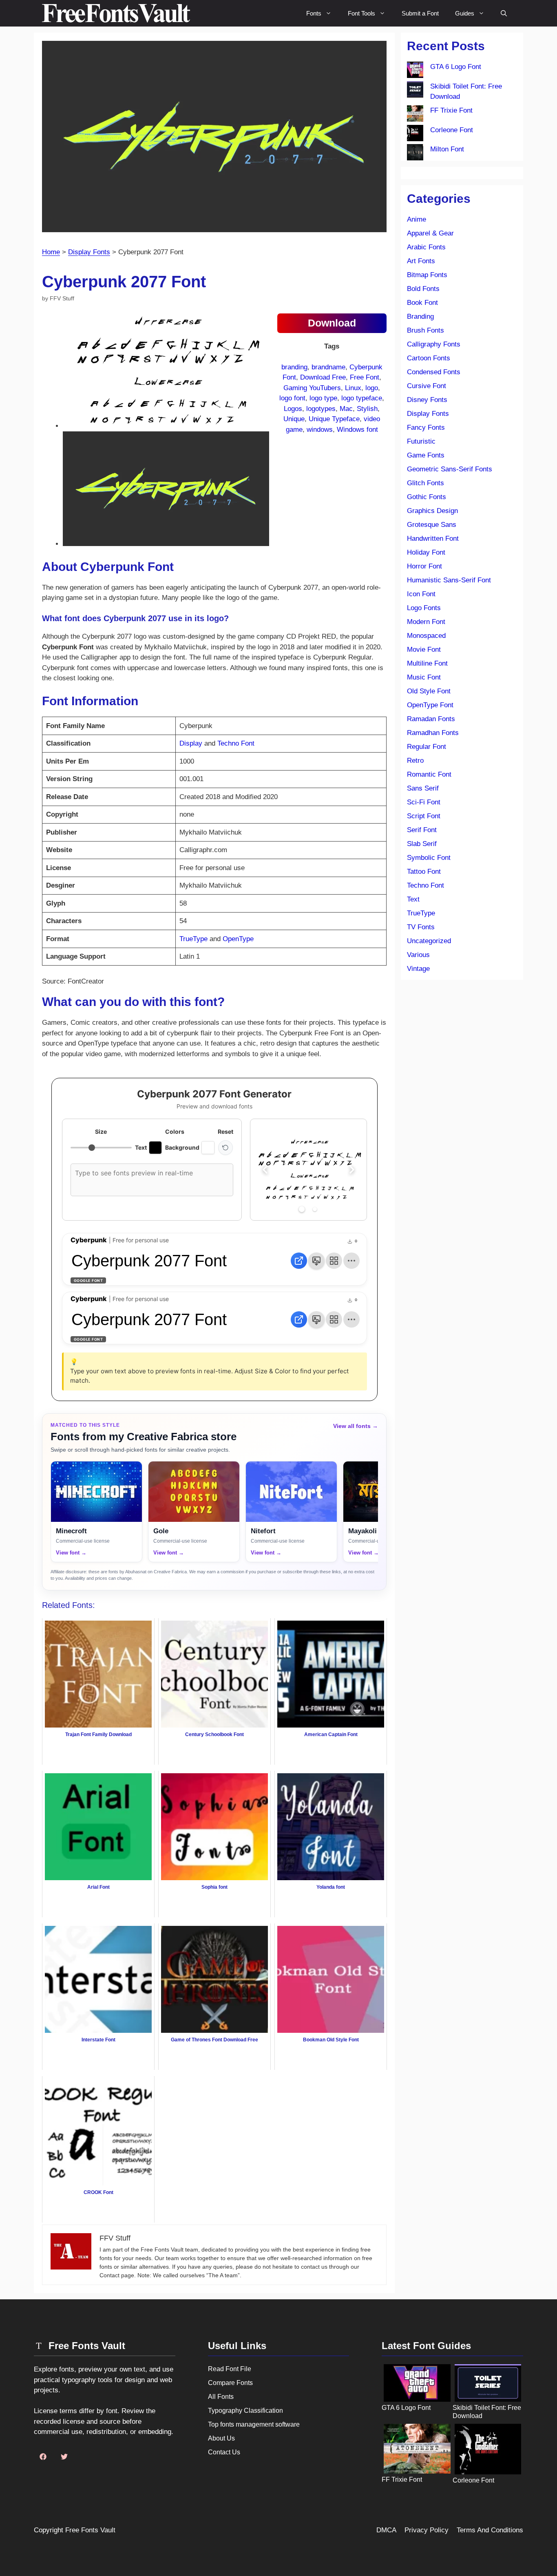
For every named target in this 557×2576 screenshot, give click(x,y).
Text (413, 899)
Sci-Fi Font (424, 802)
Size (101, 1131)
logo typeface (362, 398)
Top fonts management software (254, 2424)
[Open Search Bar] (504, 13)
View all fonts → (356, 1426)
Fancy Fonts (426, 427)
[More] (351, 1261)
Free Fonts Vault (90, 2530)
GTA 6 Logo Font (456, 67)
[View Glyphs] (334, 1261)
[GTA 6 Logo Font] (415, 71)
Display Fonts (89, 252)
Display (191, 743)
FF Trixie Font (451, 110)
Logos (293, 409)
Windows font (357, 430)
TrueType (193, 939)
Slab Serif (422, 844)
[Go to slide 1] (302, 1209)
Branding (420, 316)
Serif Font (422, 830)
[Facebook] (43, 2456)
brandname (328, 367)
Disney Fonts (427, 400)
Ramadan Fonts (431, 719)
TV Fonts (421, 927)
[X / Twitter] (64, 2456)
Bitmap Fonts (427, 275)
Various (418, 955)
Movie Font (424, 650)
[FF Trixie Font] (415, 115)
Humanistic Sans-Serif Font (449, 580)
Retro (415, 761)
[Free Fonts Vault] (116, 13)
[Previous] (265, 1170)
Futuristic (421, 441)
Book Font (422, 303)
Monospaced (426, 636)
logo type (323, 398)
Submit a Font (420, 13)
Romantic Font (429, 774)
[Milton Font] (415, 154)
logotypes (321, 409)
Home (51, 252)
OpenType (238, 939)
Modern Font (426, 622)
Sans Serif (423, 788)
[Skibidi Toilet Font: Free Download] (415, 91)
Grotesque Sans (432, 525)
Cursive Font (427, 386)
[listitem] (96, 1512)
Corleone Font (452, 130)
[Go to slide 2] (315, 1209)
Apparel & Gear (430, 233)
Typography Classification (245, 2411)
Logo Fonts (424, 608)
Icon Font (421, 594)
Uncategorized (429, 941)
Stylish (367, 409)
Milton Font (447, 149)
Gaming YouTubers (312, 388)
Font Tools (361, 13)
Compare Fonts (230, 2383)
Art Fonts (421, 261)
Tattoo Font (424, 872)
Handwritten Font (433, 539)
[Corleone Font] (415, 135)
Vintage (418, 969)
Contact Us (224, 2452)
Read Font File (230, 2369)
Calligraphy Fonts (434, 344)
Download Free (323, 377)
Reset (225, 1131)
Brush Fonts (425, 330)
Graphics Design (432, 511)
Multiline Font (427, 663)
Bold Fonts (423, 289)
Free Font (365, 377)
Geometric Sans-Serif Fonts (450, 469)
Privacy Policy (427, 2530)
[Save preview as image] (316, 1261)
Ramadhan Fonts (433, 733)
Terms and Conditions (490, 2530)
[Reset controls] (225, 1148)
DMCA (386, 2530)
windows (320, 430)
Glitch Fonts (425, 483)
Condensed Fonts (434, 372)
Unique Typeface (334, 419)
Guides (465, 13)
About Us (221, 2438)
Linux (353, 388)
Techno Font (236, 743)
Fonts (314, 13)
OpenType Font (430, 705)
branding (294, 367)
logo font (292, 398)
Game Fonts (426, 455)
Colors (175, 1131)
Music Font (424, 677)
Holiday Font (426, 552)
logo (372, 388)
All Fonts (221, 2397)
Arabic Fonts (426, 247)
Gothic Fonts (427, 497)
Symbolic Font (429, 858)
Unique (294, 419)
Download (332, 323)
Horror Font (424, 566)
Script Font (424, 816)
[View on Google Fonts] (299, 1261)
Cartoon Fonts (429, 358)
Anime (417, 219)
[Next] (352, 1170)
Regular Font (427, 747)
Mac (346, 409)
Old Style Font (429, 691)
